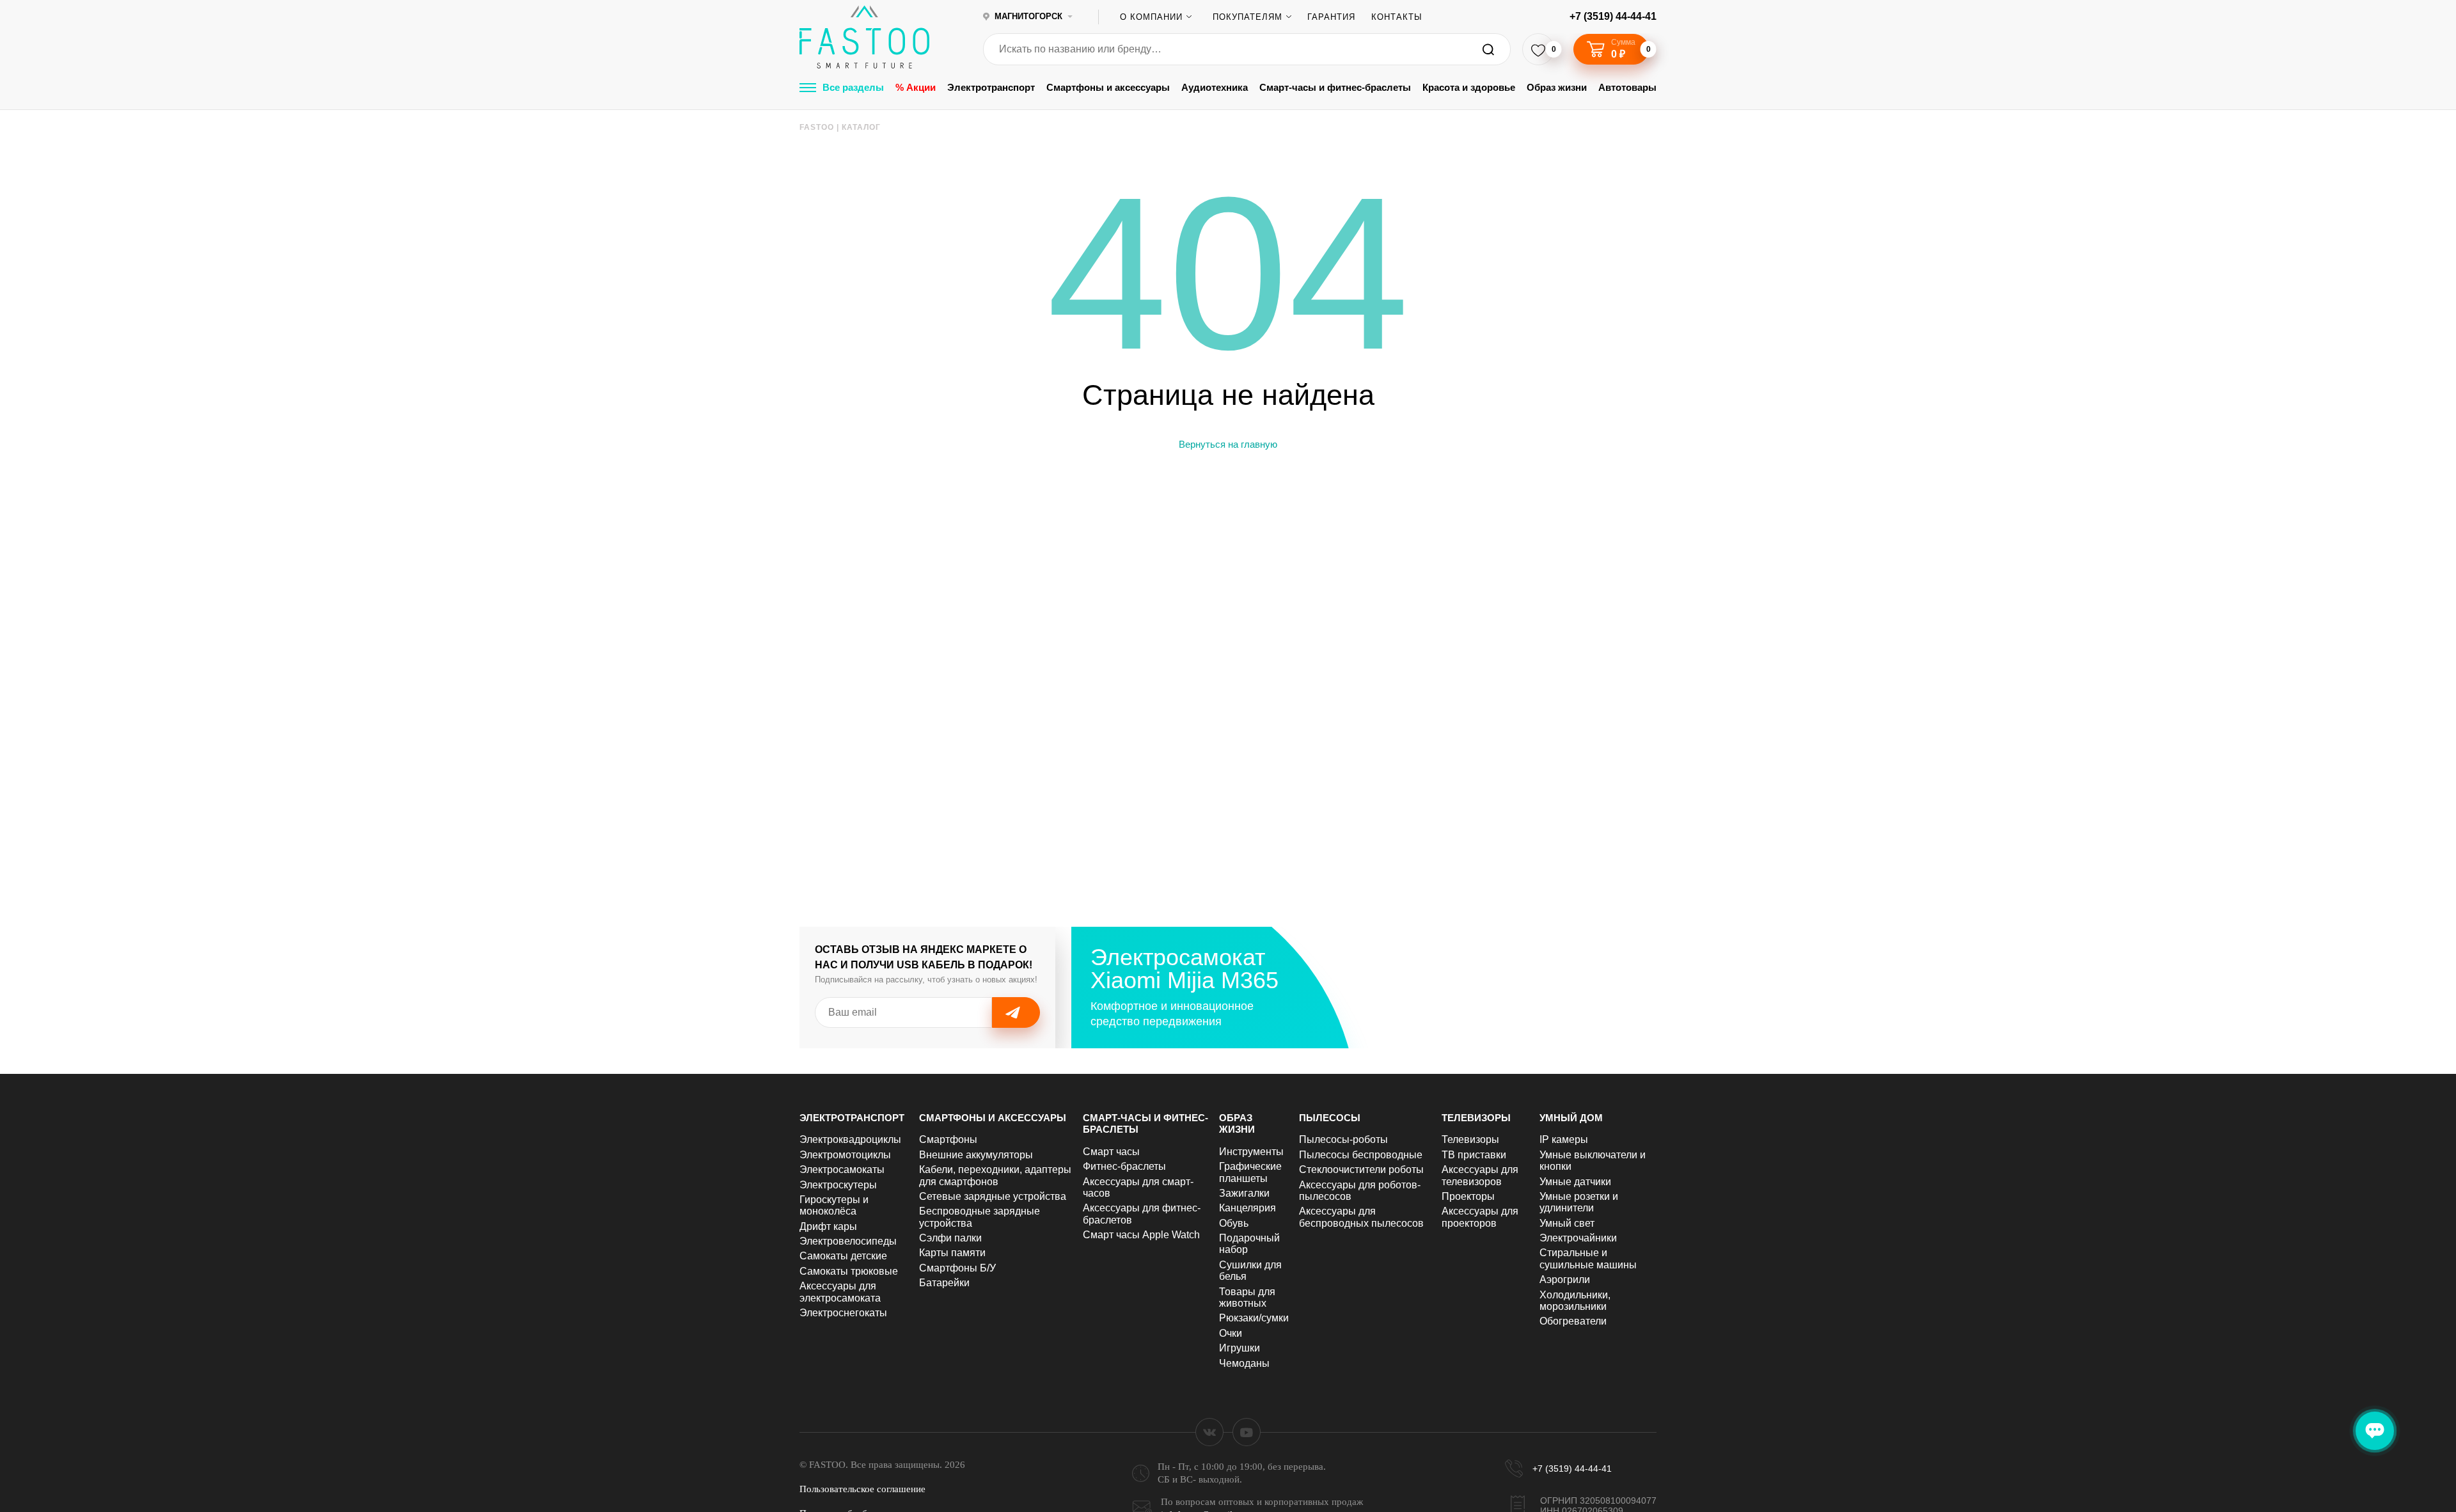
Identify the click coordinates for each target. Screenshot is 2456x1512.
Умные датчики (1575, 1182)
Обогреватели (1573, 1321)
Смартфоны (948, 1139)
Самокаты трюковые (849, 1271)
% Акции (916, 87)
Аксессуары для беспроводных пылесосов (1361, 1217)
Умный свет (1567, 1223)
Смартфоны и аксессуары (1108, 87)
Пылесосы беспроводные (1361, 1155)
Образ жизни (1557, 87)
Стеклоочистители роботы (1361, 1169)
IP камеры (1564, 1139)
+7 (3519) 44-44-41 (1613, 16)
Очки (1231, 1333)
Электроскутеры (838, 1185)
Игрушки (1240, 1348)
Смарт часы (1111, 1152)
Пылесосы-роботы (1343, 1139)
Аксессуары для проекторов (1480, 1217)
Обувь (1234, 1223)
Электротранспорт (991, 87)
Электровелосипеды (848, 1241)
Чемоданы (1244, 1363)
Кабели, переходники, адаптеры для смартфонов (995, 1175)
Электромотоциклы (845, 1155)
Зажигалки (1244, 1193)
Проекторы (1468, 1196)
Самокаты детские (843, 1256)
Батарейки (944, 1283)
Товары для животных (1247, 1297)
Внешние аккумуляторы (976, 1155)
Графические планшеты (1250, 1172)
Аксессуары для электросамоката (840, 1292)
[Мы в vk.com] (1209, 1432)
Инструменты (1251, 1152)
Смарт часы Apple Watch (1141, 1235)
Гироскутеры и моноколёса (834, 1205)
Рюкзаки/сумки (1254, 1318)
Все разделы (853, 87)
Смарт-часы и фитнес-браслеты (1335, 87)
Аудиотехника (1215, 87)
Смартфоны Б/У (957, 1268)
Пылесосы (1330, 1118)
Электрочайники (1578, 1238)
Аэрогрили (1565, 1280)
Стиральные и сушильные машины (1588, 1258)
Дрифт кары (828, 1226)
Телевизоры (1476, 1118)
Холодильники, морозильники (1575, 1301)
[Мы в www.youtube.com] (1247, 1432)
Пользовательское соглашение (862, 1489)
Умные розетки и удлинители (1579, 1202)
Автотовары (1627, 87)
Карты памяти (952, 1253)
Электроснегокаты (843, 1313)
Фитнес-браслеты (1124, 1166)
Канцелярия (1248, 1208)
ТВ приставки (1474, 1155)
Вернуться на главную (1228, 444)
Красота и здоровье (1469, 87)
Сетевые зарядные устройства (993, 1196)
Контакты (1397, 17)
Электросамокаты (842, 1169)
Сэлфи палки (950, 1238)
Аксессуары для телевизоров (1480, 1175)
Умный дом (1571, 1118)
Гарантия (1331, 17)
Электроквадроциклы (850, 1139)
